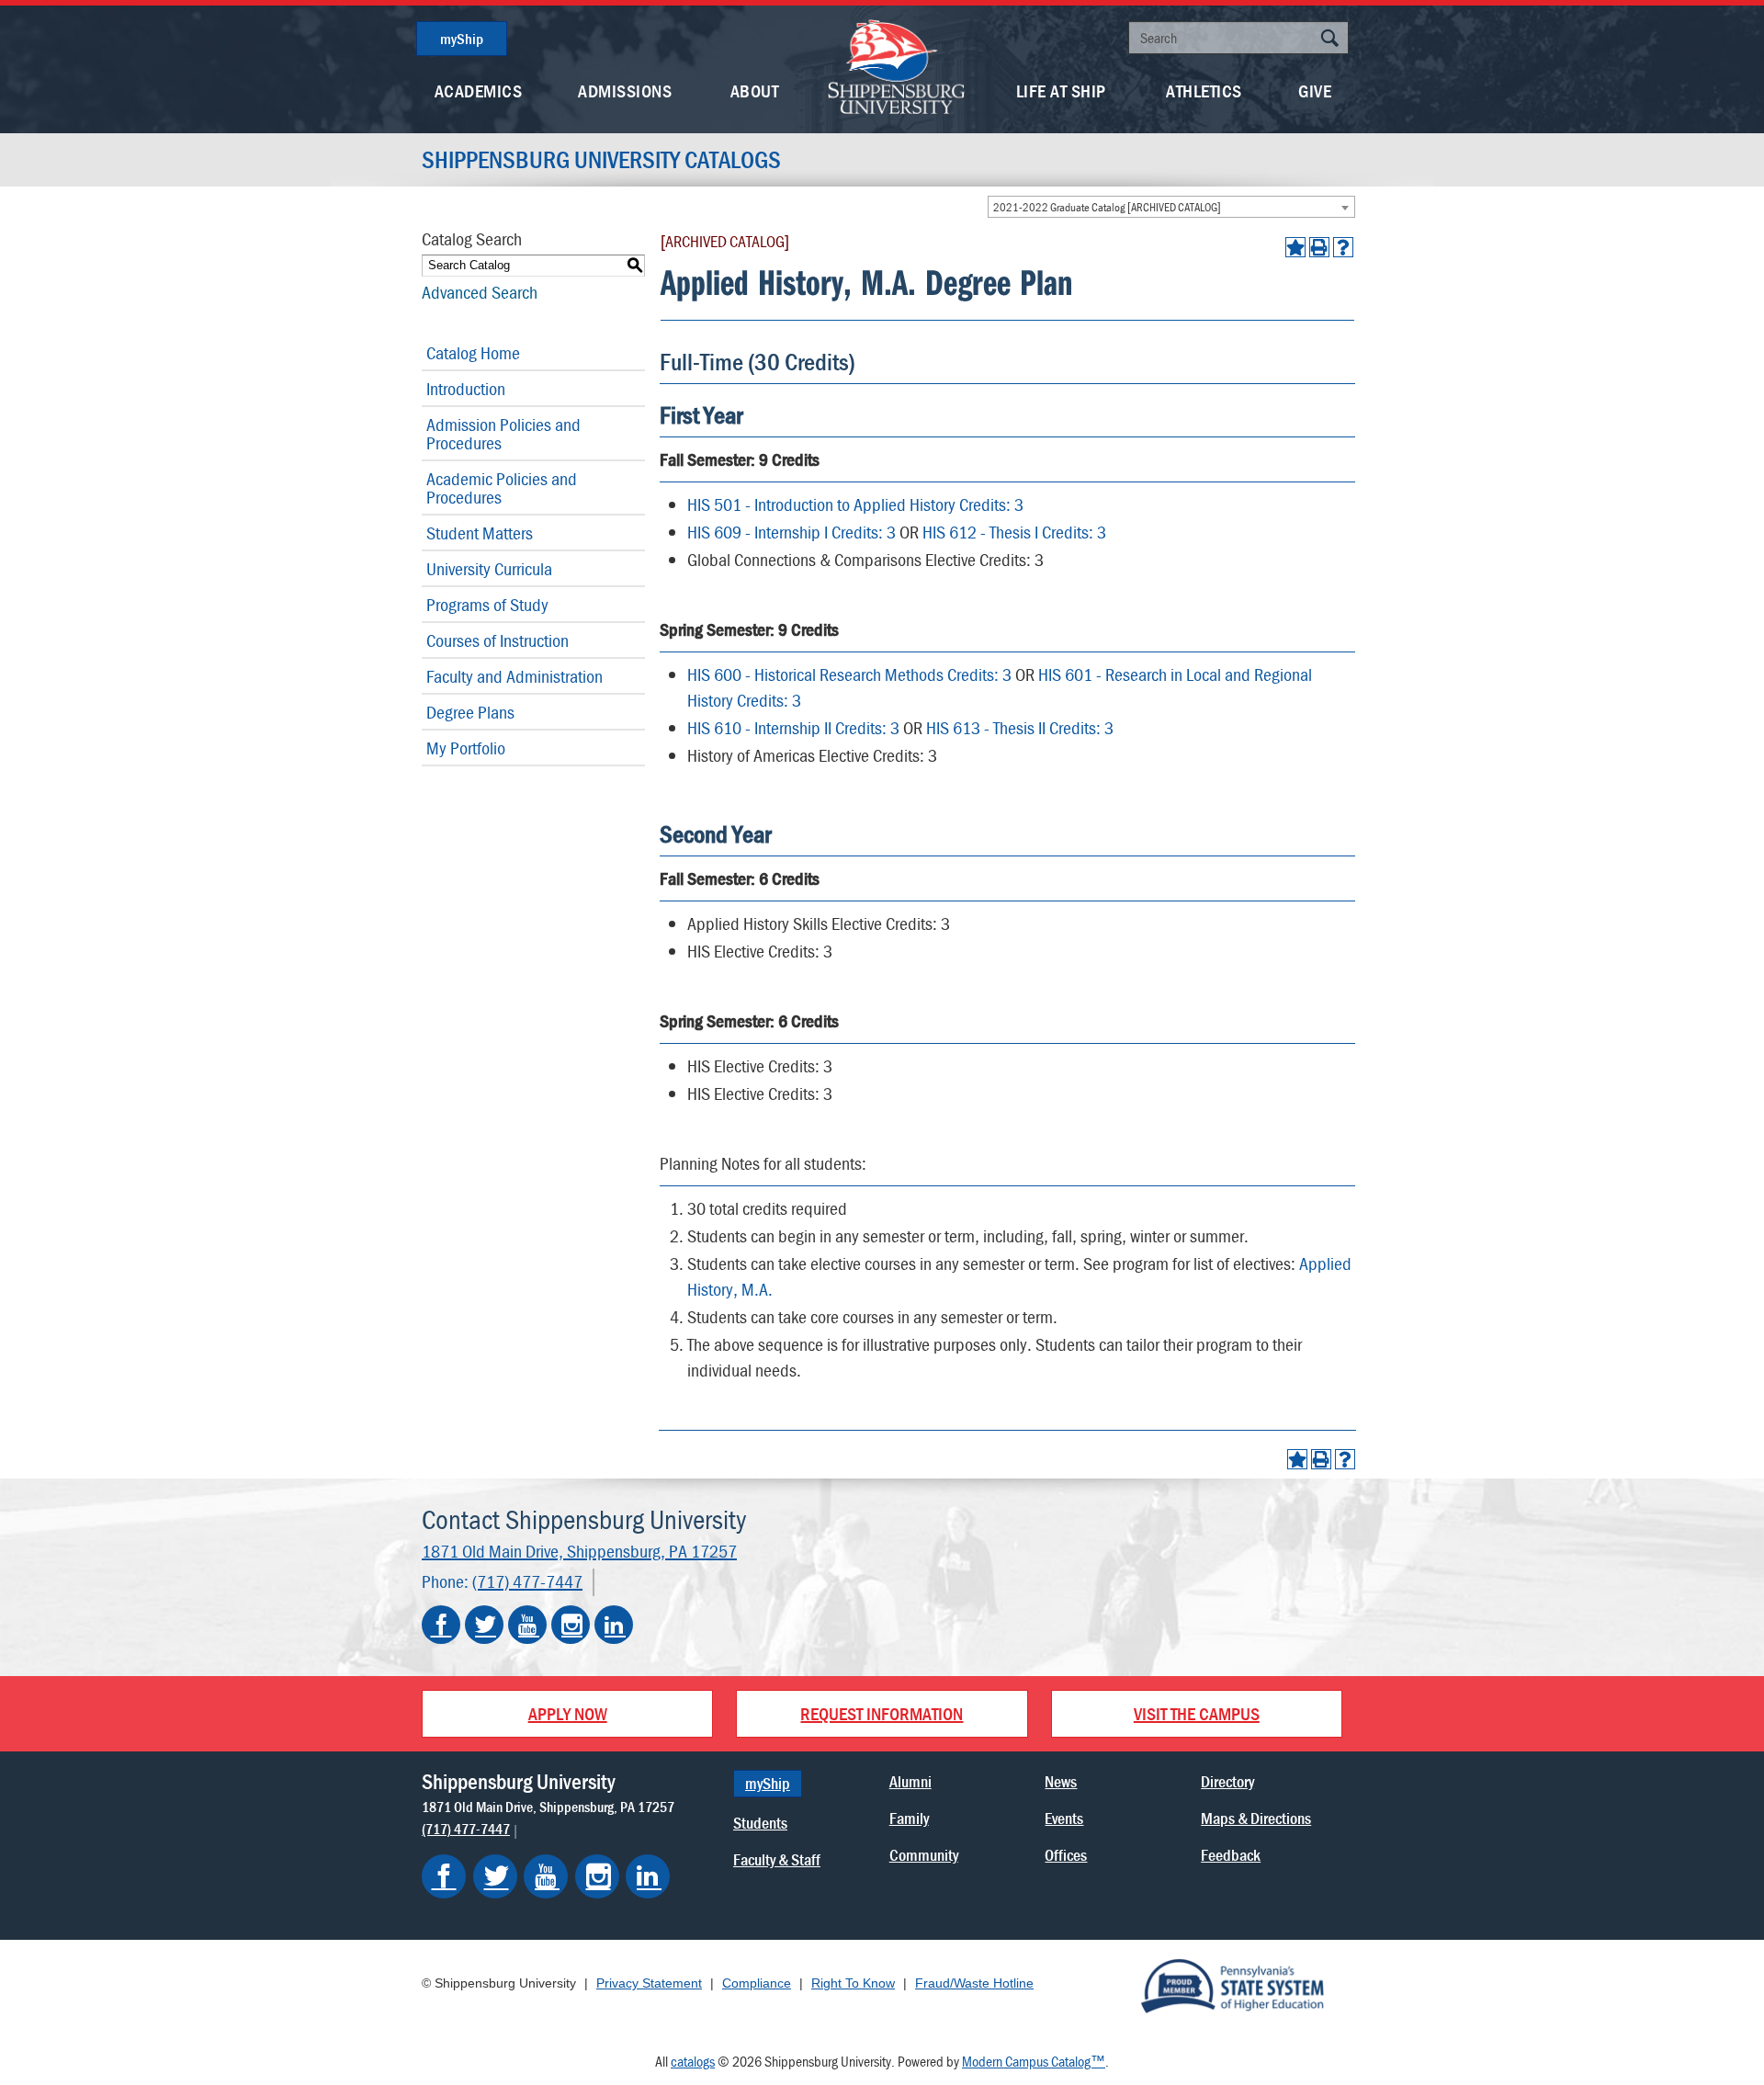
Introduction (466, 388)
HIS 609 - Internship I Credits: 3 (792, 532)
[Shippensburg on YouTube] (546, 1876)
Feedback (1231, 1855)
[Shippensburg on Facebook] (444, 1876)
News (1061, 1781)
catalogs (693, 2061)
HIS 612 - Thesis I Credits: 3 (1014, 532)
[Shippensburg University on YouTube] (527, 1625)
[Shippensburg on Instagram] (597, 1876)
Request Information (882, 1713)
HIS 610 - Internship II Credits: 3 (793, 727)
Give (1315, 91)
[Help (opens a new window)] (1343, 247)
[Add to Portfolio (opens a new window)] (1295, 247)
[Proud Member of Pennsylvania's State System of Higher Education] (1232, 1985)
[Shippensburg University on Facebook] (441, 1625)
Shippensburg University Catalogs (601, 160)
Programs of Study (487, 604)
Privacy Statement (649, 1983)
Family (909, 1818)
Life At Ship (1061, 91)
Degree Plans (470, 712)
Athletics (1204, 91)
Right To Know (853, 1983)
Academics (479, 91)
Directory (1227, 1781)
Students (760, 1823)
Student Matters (480, 533)
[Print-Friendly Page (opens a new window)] (1319, 247)
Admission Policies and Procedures (503, 433)
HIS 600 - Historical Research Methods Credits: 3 (849, 674)
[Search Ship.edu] (1329, 40)
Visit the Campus (1197, 1713)
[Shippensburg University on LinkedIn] (614, 1625)
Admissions (625, 91)
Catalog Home (473, 352)
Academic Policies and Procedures (502, 487)
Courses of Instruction (498, 640)
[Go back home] (897, 65)
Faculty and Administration (514, 676)
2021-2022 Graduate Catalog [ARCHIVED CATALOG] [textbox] (1107, 207)
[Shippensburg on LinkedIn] (648, 1876)
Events (1064, 1818)
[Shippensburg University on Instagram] (571, 1625)
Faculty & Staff (777, 1859)
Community (924, 1855)
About (755, 91)
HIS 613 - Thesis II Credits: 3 (1020, 727)
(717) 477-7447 (527, 1581)
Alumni (910, 1781)
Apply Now (568, 1713)
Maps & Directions (1256, 1818)
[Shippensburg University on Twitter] (484, 1625)
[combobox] (1171, 207)
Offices (1066, 1855)
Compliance (757, 1983)
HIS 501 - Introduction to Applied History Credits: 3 (855, 504)
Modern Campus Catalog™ (1034, 2061)
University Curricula (489, 568)
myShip (462, 39)
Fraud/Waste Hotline (974, 1983)
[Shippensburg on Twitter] (495, 1876)
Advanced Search (480, 292)
